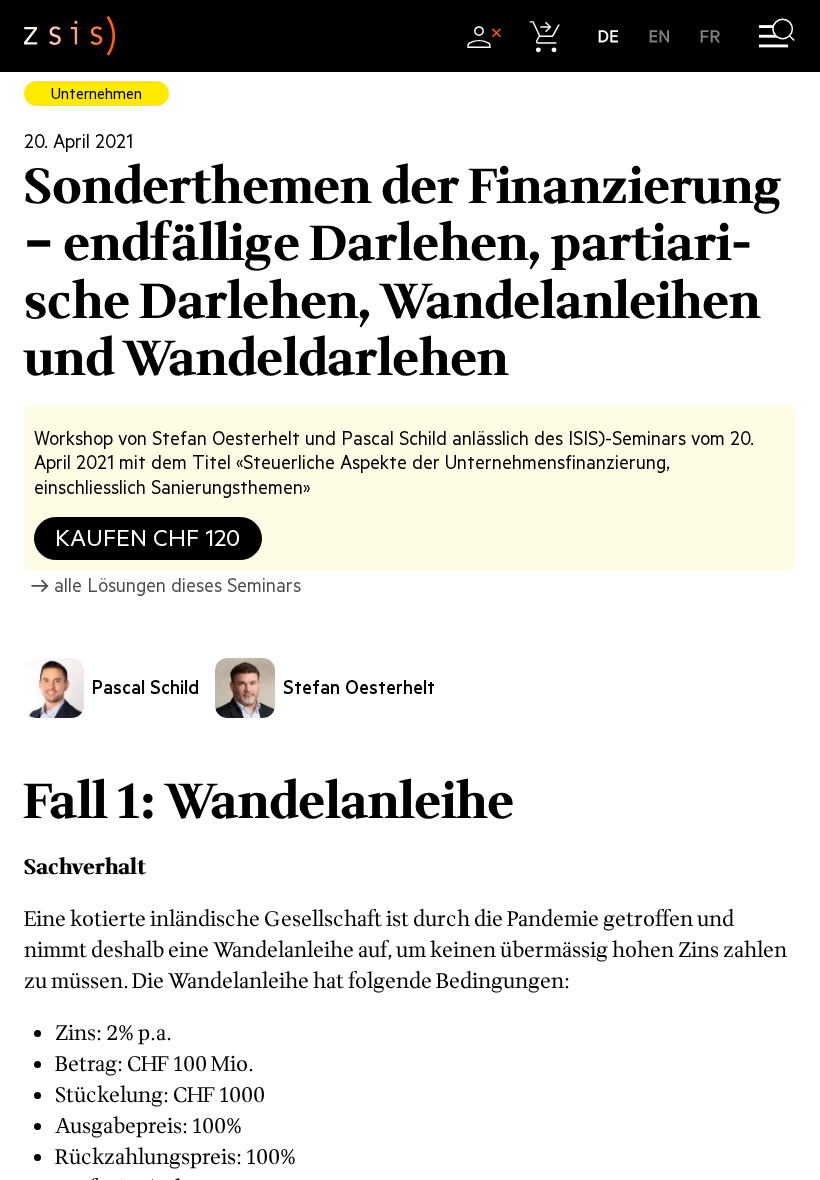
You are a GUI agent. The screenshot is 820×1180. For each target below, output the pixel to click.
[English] (659, 36)
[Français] (710, 36)
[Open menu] (776, 36)
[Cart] (545, 36)
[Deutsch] (608, 36)
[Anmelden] (483, 36)
